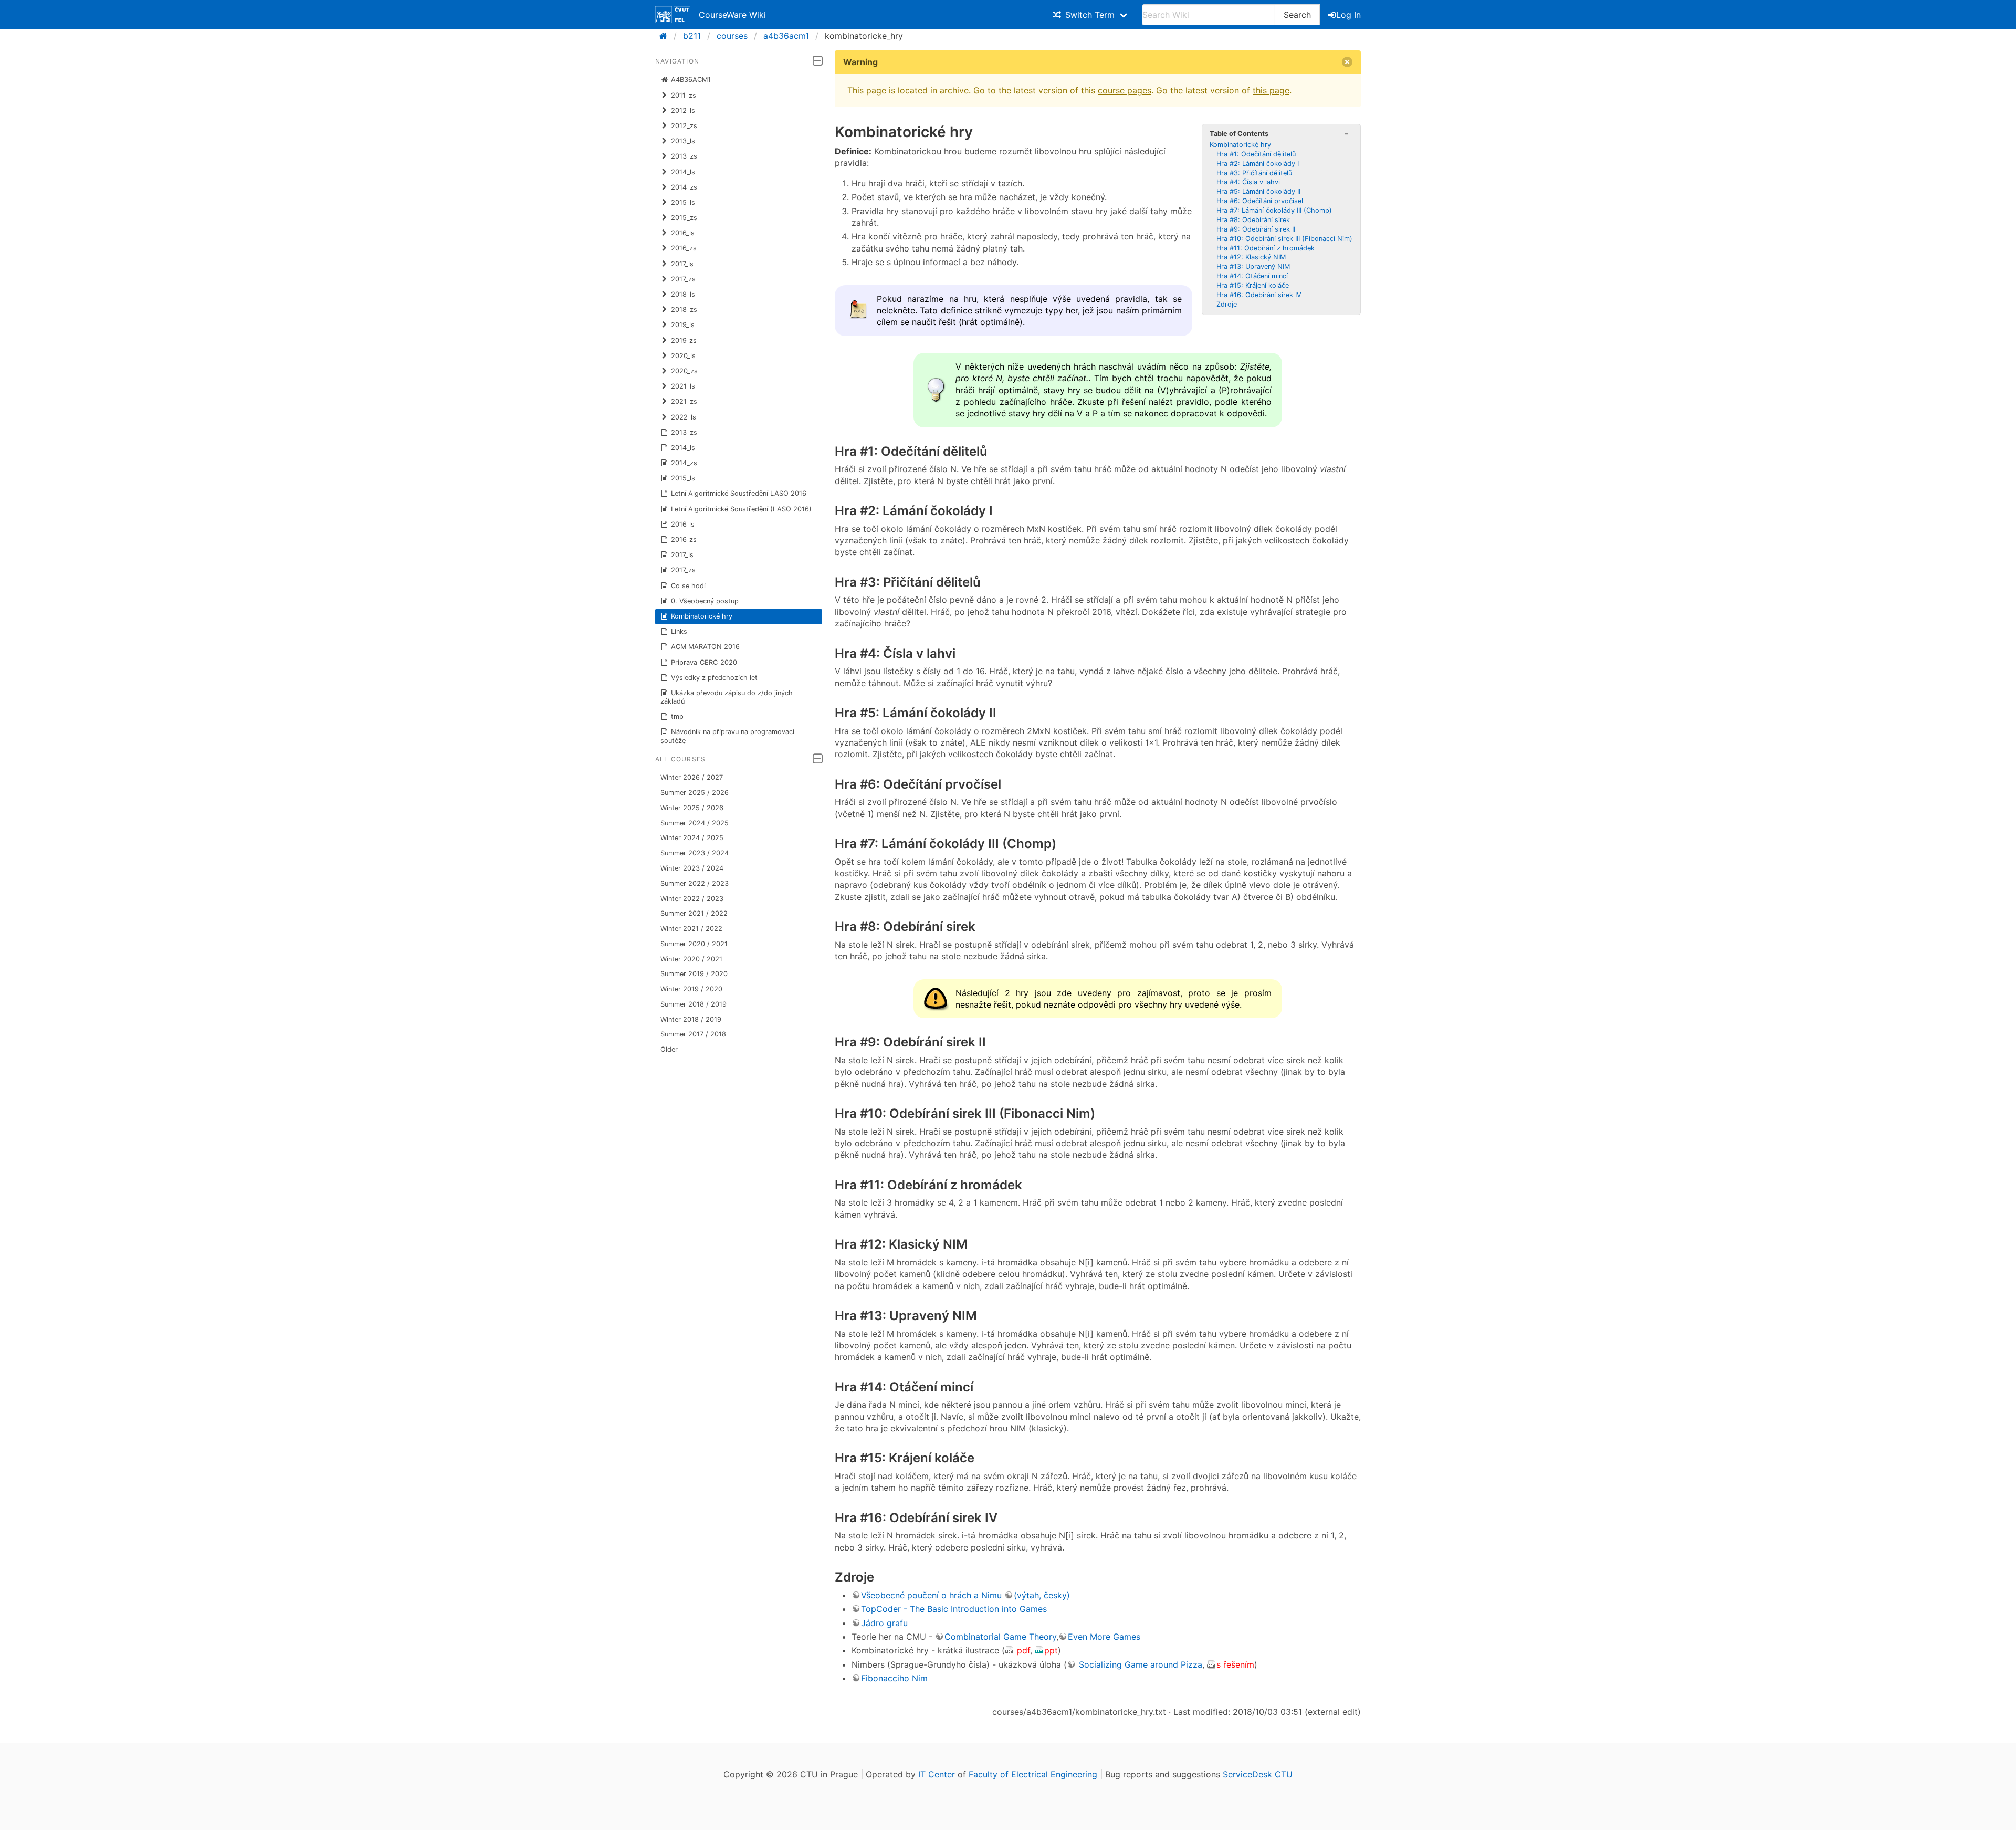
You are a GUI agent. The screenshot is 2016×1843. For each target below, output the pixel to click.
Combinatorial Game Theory (1000, 1637)
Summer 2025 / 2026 (695, 793)
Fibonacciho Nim (894, 1678)
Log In (1348, 15)
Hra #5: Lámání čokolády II (1258, 191)
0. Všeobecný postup (705, 601)
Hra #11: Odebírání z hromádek (1266, 248)
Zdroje (1227, 304)
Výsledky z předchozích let (714, 678)
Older (669, 1049)
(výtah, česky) (1042, 1595)
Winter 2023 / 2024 (692, 868)
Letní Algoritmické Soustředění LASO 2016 (739, 493)
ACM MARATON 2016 (705, 647)
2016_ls (683, 524)
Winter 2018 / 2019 (691, 1019)
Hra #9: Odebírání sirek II (1256, 229)
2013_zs (684, 432)
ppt (1051, 1650)
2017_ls (682, 555)
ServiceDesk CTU (1258, 1774)
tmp (677, 716)
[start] (666, 36)
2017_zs (683, 570)
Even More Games (1104, 1637)
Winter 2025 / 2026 (692, 808)
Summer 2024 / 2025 (695, 823)
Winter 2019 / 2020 (691, 989)
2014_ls (683, 448)
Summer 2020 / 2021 (694, 944)
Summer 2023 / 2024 (695, 853)
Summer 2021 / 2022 (694, 913)
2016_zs (684, 540)
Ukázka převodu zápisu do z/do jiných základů (727, 697)
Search (1297, 15)
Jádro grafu (884, 1623)
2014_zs (684, 463)
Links (679, 631)
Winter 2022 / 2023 (692, 899)
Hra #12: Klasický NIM (1251, 257)
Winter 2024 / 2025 (692, 838)
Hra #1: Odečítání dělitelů (1256, 154)
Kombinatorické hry (702, 616)
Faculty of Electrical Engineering (1033, 1774)
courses (732, 36)
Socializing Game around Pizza (1139, 1664)
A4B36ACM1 (691, 80)
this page (1271, 90)
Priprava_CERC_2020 (704, 662)
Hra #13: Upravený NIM (1253, 266)
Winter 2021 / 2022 (691, 929)
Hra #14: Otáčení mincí (1252, 276)
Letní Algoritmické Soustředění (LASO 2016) (741, 509)
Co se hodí (688, 586)
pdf (1022, 1650)
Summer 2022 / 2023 (695, 883)
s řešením (1235, 1664)
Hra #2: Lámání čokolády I (1258, 164)
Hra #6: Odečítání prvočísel (1260, 201)
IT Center (937, 1774)
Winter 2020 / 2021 (691, 959)
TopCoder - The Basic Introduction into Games (954, 1609)
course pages (1125, 90)
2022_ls (684, 417)
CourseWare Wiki (732, 15)
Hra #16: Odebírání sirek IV (1259, 295)
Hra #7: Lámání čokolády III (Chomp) (1274, 210)
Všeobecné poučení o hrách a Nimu (931, 1595)
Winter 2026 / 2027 (692, 777)
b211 (692, 36)
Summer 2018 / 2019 (694, 1004)
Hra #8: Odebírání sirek (1253, 220)
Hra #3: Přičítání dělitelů (1254, 173)
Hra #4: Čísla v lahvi (1248, 182)
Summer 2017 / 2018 (693, 1034)
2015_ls (683, 478)
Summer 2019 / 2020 (694, 974)
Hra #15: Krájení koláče (1253, 285)
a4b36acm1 (786, 36)
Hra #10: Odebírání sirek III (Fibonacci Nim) (1284, 239)
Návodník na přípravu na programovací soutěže (728, 736)
